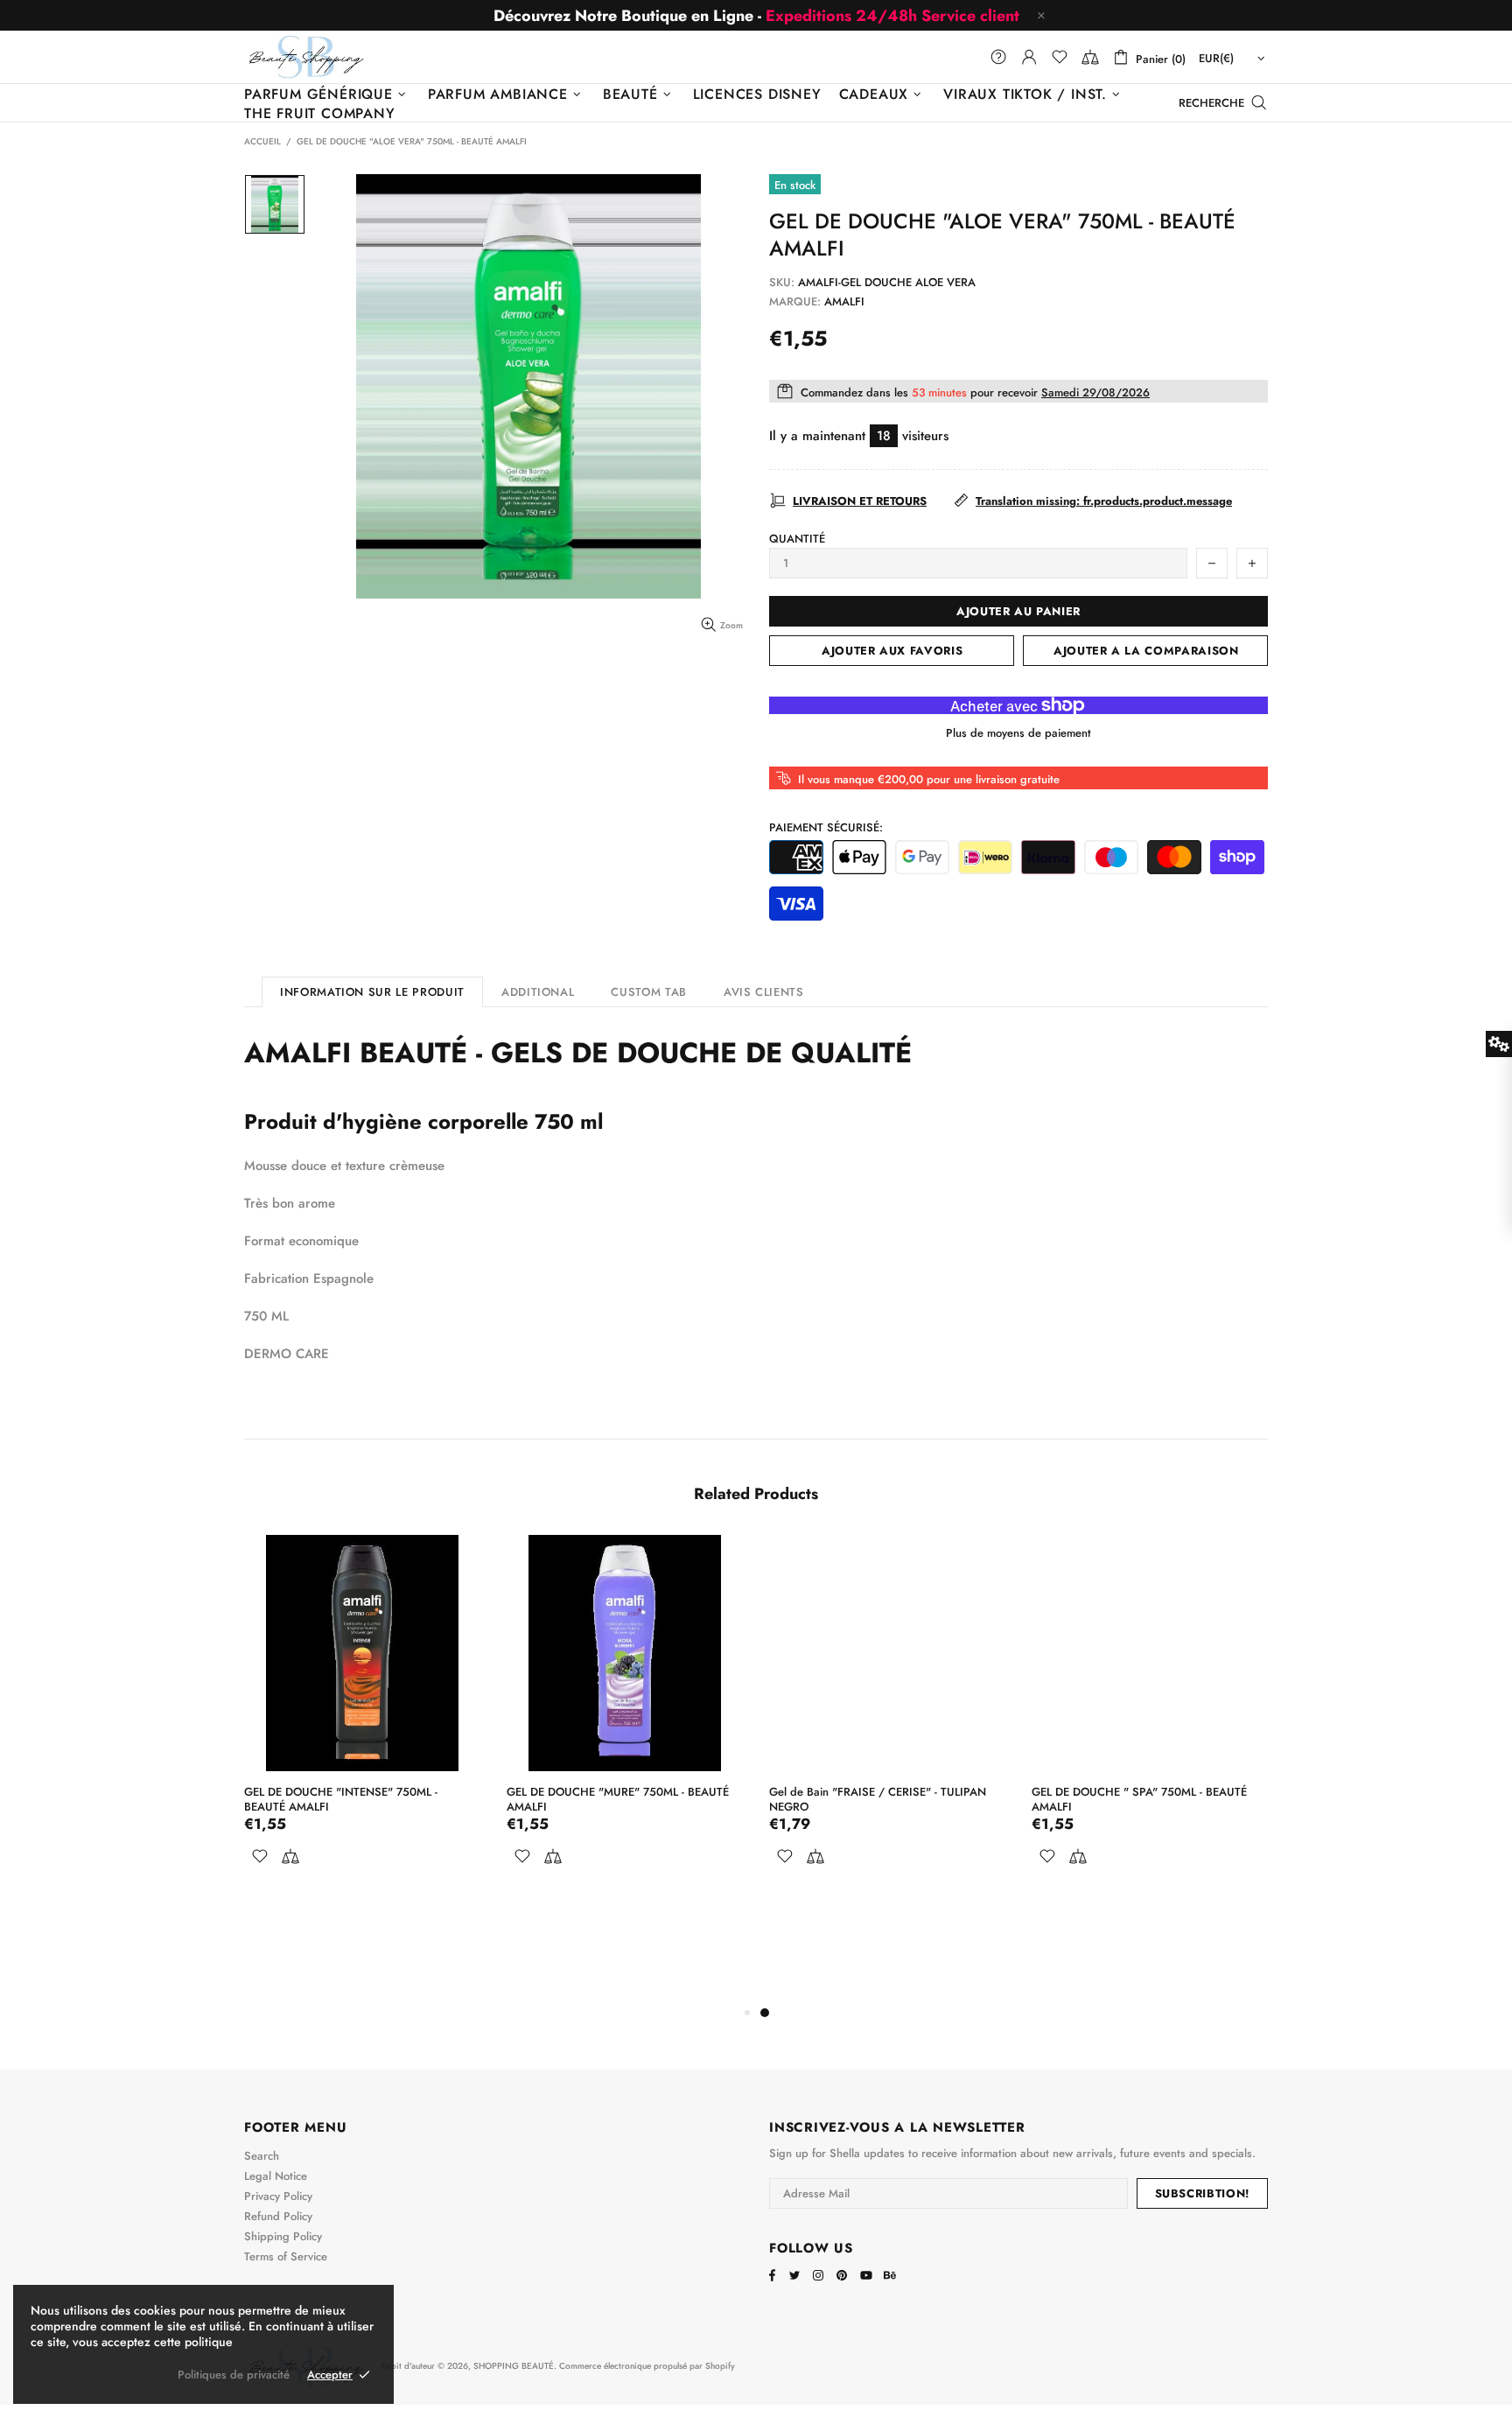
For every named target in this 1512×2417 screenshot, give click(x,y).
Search (262, 2156)
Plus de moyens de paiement (1018, 733)
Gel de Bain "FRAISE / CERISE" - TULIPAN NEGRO (878, 1799)
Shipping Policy (283, 2236)
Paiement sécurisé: (826, 827)
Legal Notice (276, 2176)
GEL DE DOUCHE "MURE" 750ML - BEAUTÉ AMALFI (618, 1799)
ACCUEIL (262, 142)
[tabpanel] (887, 1724)
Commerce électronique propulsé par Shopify (647, 2366)
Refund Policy (278, 2216)
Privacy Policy (278, 2196)
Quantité (797, 539)
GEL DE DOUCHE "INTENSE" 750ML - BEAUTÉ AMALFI (341, 1799)
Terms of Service (286, 2256)
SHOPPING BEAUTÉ (306, 56)
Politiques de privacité (234, 2375)
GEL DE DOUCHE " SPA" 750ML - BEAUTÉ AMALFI (1139, 1799)
